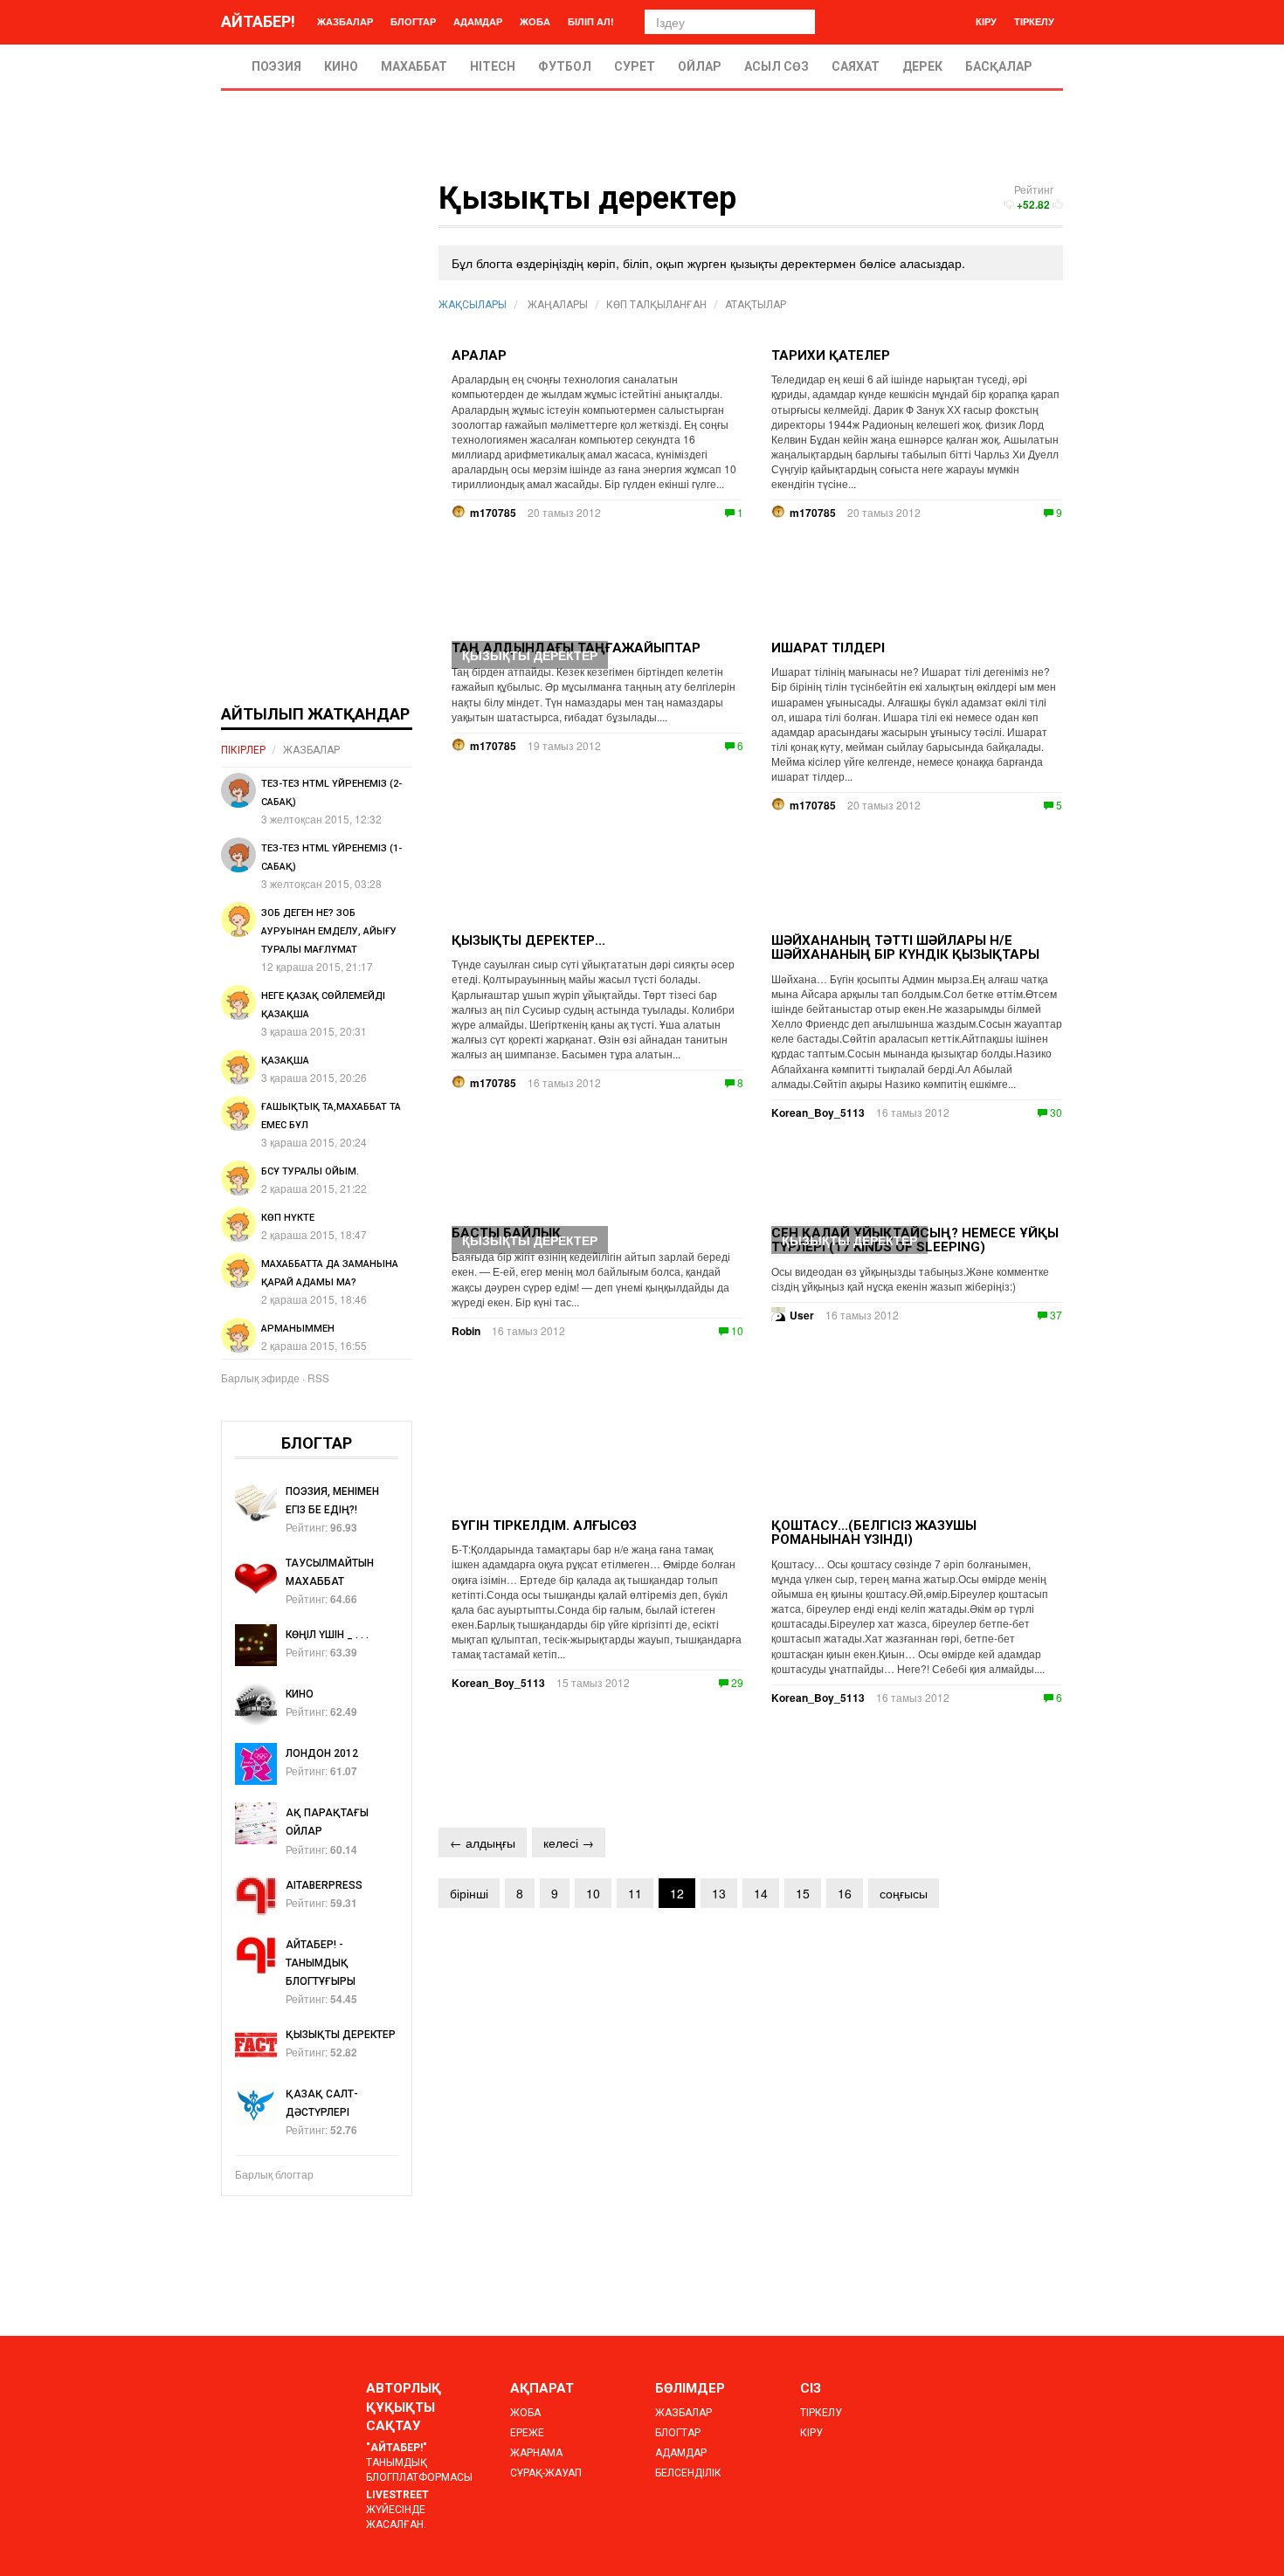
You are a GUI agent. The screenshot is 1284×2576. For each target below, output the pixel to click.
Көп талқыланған (656, 305)
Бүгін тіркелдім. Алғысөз (544, 1526)
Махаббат (414, 66)
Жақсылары (473, 305)
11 (635, 1893)
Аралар (479, 355)
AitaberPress (324, 1885)
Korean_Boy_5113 (818, 1112)
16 (845, 1893)
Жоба (535, 21)
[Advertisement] (317, 444)
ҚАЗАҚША (285, 1061)
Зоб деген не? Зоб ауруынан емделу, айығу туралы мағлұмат (329, 931)
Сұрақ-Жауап (546, 2473)
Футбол (565, 66)
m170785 (813, 513)
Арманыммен (298, 1329)
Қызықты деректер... (528, 940)
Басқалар (999, 66)
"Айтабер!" (397, 2448)
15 (803, 1893)
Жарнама (536, 2453)
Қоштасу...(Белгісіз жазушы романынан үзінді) (874, 1533)
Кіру (986, 21)
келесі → (569, 1842)
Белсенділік (688, 2473)
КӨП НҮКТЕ (288, 1218)
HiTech (493, 66)
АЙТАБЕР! (258, 21)
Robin (466, 1331)
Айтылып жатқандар (315, 714)
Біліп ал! (591, 21)
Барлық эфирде (260, 1378)
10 (593, 1893)
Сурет (635, 66)
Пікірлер (243, 750)
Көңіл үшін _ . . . (327, 1635)
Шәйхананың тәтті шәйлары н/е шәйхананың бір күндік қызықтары (905, 948)
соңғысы (904, 1893)
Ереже (527, 2433)
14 (761, 1893)
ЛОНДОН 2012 (322, 1753)
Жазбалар (345, 21)
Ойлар (700, 66)
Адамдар (478, 21)
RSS (318, 1378)
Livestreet (397, 2495)
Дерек (922, 66)
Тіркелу (1034, 21)
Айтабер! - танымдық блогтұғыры (321, 1963)
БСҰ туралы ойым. (310, 1171)
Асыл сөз (777, 66)
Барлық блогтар (274, 2174)
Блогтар (413, 21)
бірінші (469, 1893)
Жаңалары (558, 305)
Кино (341, 66)
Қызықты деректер (530, 655)
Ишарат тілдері (828, 648)
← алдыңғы (483, 1842)
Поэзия (276, 66)
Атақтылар (756, 305)
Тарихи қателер (831, 355)
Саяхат (856, 66)
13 (719, 1893)
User (802, 1315)
